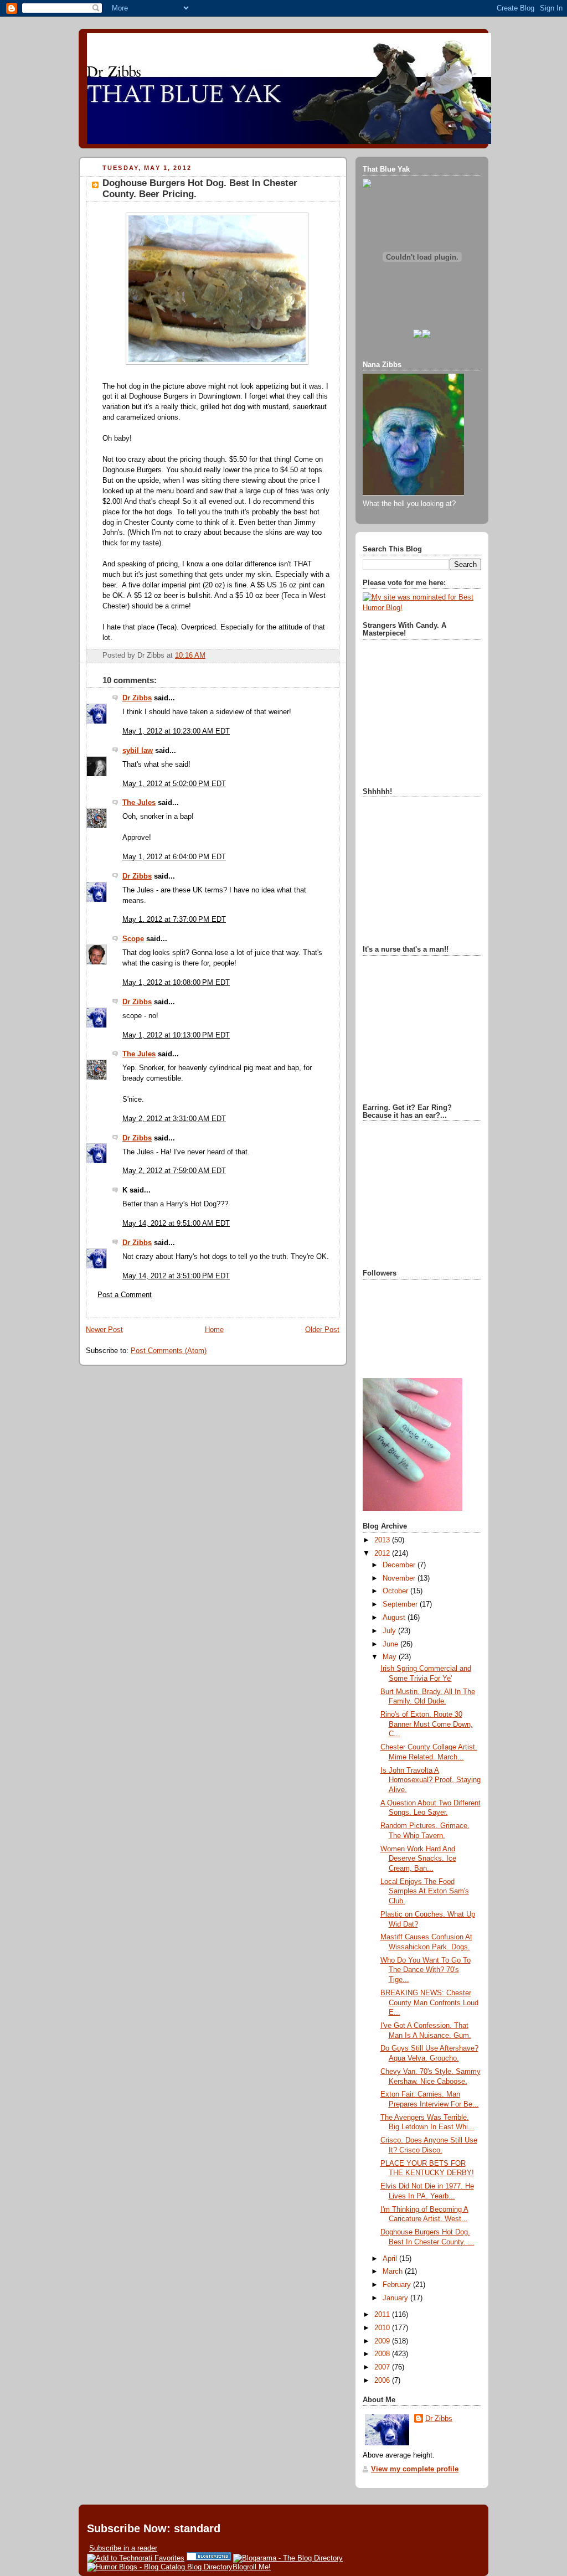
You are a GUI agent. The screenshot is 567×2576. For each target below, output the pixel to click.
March (394, 2272)
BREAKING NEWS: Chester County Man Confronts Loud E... (429, 2003)
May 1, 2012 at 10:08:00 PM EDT (176, 983)
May (391, 1657)
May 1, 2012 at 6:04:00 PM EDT (174, 857)
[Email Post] (209, 655)
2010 (383, 2328)
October (396, 1591)
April (391, 2259)
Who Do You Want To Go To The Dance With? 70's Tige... (426, 1970)
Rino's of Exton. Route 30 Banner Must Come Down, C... (427, 1724)
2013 (383, 1540)
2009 (383, 2341)
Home (214, 1330)
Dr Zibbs (137, 698)
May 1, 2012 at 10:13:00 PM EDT (176, 1035)
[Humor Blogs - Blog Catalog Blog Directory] (160, 2567)
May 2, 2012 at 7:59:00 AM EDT (174, 1171)
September (401, 1604)
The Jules (139, 803)
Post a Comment (125, 1295)
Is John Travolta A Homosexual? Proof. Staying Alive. (431, 1780)
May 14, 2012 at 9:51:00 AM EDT (176, 1224)
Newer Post (104, 1330)
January (396, 2298)
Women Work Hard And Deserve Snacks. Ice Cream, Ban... (418, 1859)
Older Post (322, 1330)
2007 (383, 2367)
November (400, 1578)
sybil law (138, 751)
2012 (383, 1553)
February (398, 2285)
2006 (383, 2381)
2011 (383, 2315)
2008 (383, 2354)
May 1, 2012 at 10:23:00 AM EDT (176, 731)
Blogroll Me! (252, 2567)
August (395, 1618)
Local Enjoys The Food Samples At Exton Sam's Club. (425, 1891)
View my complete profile (415, 2469)
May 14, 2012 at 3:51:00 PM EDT (176, 1276)
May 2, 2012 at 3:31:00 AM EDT (174, 1119)
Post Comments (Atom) (169, 1351)
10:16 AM (190, 655)
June (391, 1644)
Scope (133, 939)
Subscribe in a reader (123, 2548)
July (390, 1631)
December (400, 1565)
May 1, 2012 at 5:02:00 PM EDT (174, 784)
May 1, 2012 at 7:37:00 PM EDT (174, 920)
